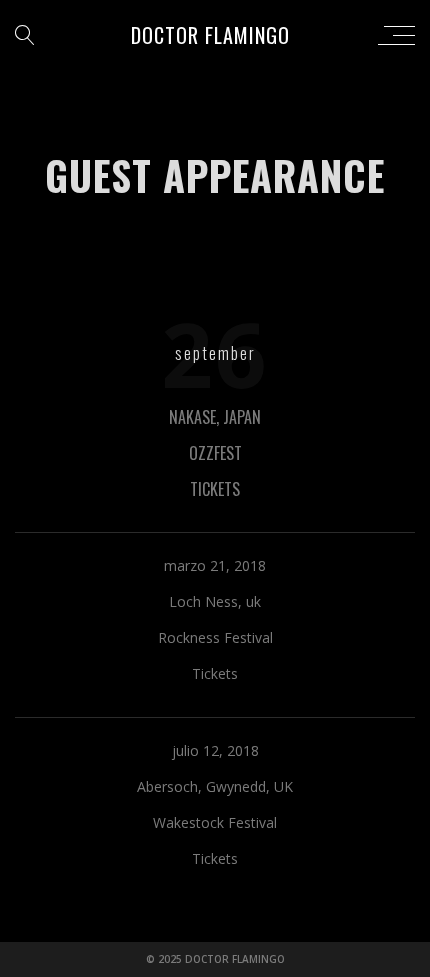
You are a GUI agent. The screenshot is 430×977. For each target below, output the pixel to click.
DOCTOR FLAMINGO (210, 35)
